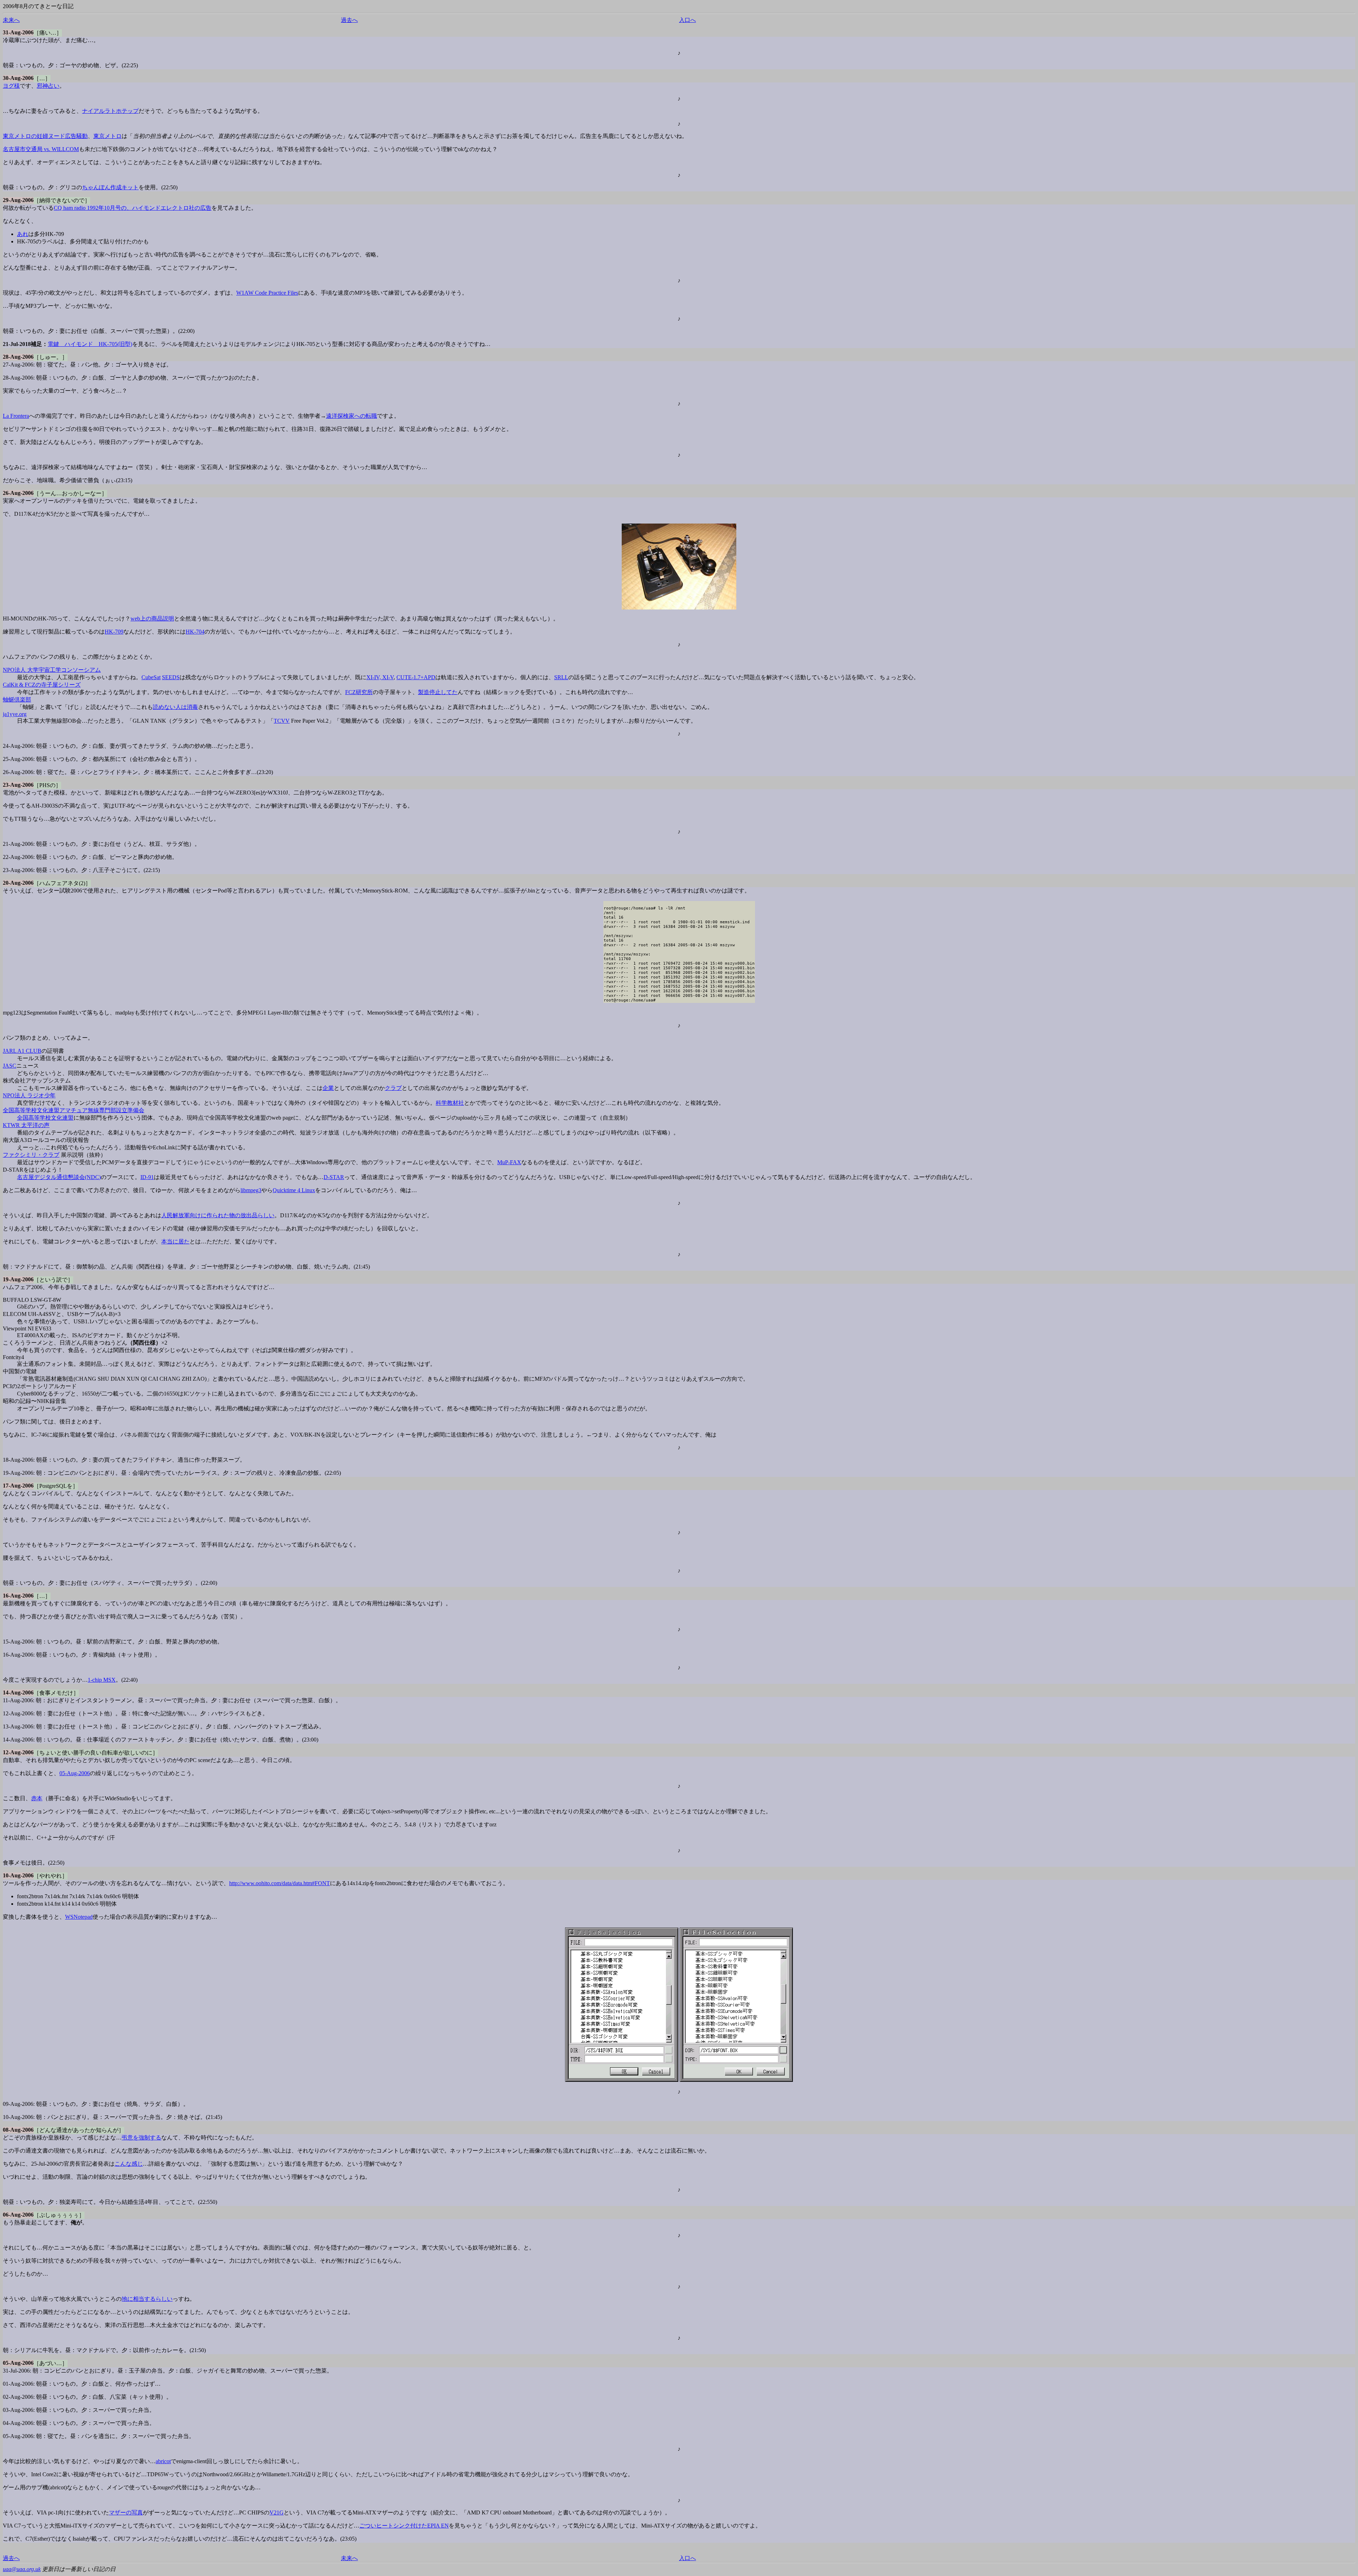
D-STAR (334, 1177)
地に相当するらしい (147, 2299)
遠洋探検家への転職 (352, 416)
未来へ (11, 20)
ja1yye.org (15, 714)
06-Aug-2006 (18, 2215)
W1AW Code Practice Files (267, 293)
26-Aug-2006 (18, 493)
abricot (163, 2461)
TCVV (282, 721)
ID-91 (147, 1177)
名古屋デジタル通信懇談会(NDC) (59, 1177)
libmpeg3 (251, 1190)
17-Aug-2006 (18, 1486)
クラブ (393, 1088)
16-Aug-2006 (18, 1596)
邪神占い (48, 86)
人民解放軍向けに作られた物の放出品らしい (218, 1215)
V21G (277, 2513)
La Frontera (16, 416)
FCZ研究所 (359, 692)
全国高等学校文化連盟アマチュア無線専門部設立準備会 (74, 1110)
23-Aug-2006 (18, 785)
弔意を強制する (141, 2138)
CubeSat (151, 677)
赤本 (37, 1798)
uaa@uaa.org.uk (22, 2569)
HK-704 (195, 632)
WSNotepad (79, 1917)
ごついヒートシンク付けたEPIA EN (404, 2526)
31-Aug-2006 (18, 32)
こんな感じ (129, 2164)
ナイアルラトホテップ (110, 111)
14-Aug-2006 (18, 1693)
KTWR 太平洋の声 (26, 1125)
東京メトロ (108, 136)
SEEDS (171, 677)
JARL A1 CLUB (22, 1051)
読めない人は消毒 (175, 707)
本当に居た (175, 1241)
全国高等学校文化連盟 (45, 1118)
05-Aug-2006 (75, 1773)
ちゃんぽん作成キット (110, 187)
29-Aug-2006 (18, 200)
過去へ (349, 20)
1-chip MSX (102, 1680)
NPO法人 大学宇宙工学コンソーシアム (52, 670)
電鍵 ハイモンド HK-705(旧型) (90, 344)
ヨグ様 (11, 86)
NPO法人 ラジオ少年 (29, 1095)
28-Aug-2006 (18, 357)
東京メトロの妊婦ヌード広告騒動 (45, 136)
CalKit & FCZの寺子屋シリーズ (42, 685)
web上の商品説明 (152, 619)
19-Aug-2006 (18, 1279)
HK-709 (114, 632)
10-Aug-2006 (18, 1875)
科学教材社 (450, 1103)
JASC (10, 1066)
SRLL (561, 677)
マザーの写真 (126, 2513)
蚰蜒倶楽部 (17, 700)
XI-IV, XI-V (380, 677)
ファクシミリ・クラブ (31, 1155)
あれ (23, 234)
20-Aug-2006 (18, 883)
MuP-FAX (509, 1162)
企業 (328, 1088)
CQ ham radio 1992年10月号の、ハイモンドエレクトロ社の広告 (133, 208)
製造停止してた (438, 692)
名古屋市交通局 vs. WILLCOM (41, 149)
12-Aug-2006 (18, 1752)
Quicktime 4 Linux (294, 1190)
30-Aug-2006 (18, 78)
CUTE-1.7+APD (416, 677)
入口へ (687, 20)
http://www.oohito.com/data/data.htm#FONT (280, 1883)
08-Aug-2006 (18, 2130)
